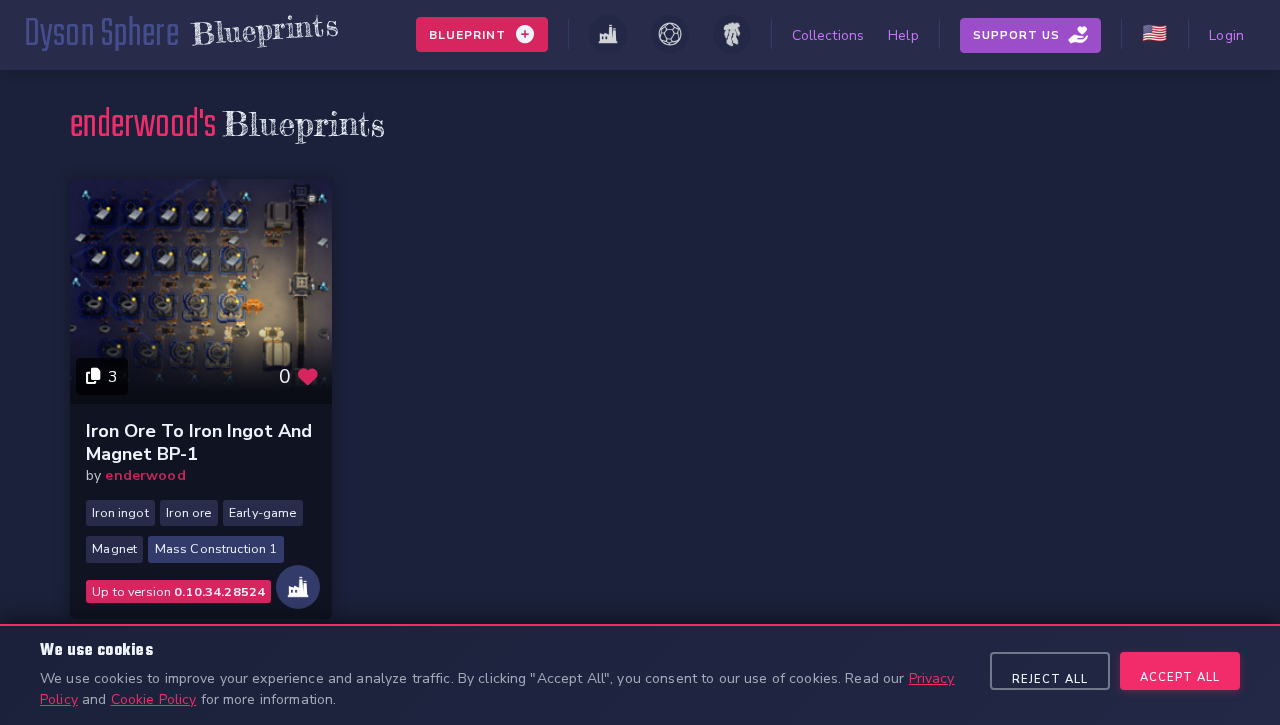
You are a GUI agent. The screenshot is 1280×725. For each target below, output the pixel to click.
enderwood (145, 475)
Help (903, 35)
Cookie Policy (154, 699)
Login (1226, 35)
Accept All (1180, 677)
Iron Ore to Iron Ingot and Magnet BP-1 (199, 442)
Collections (828, 35)
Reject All (1050, 679)
